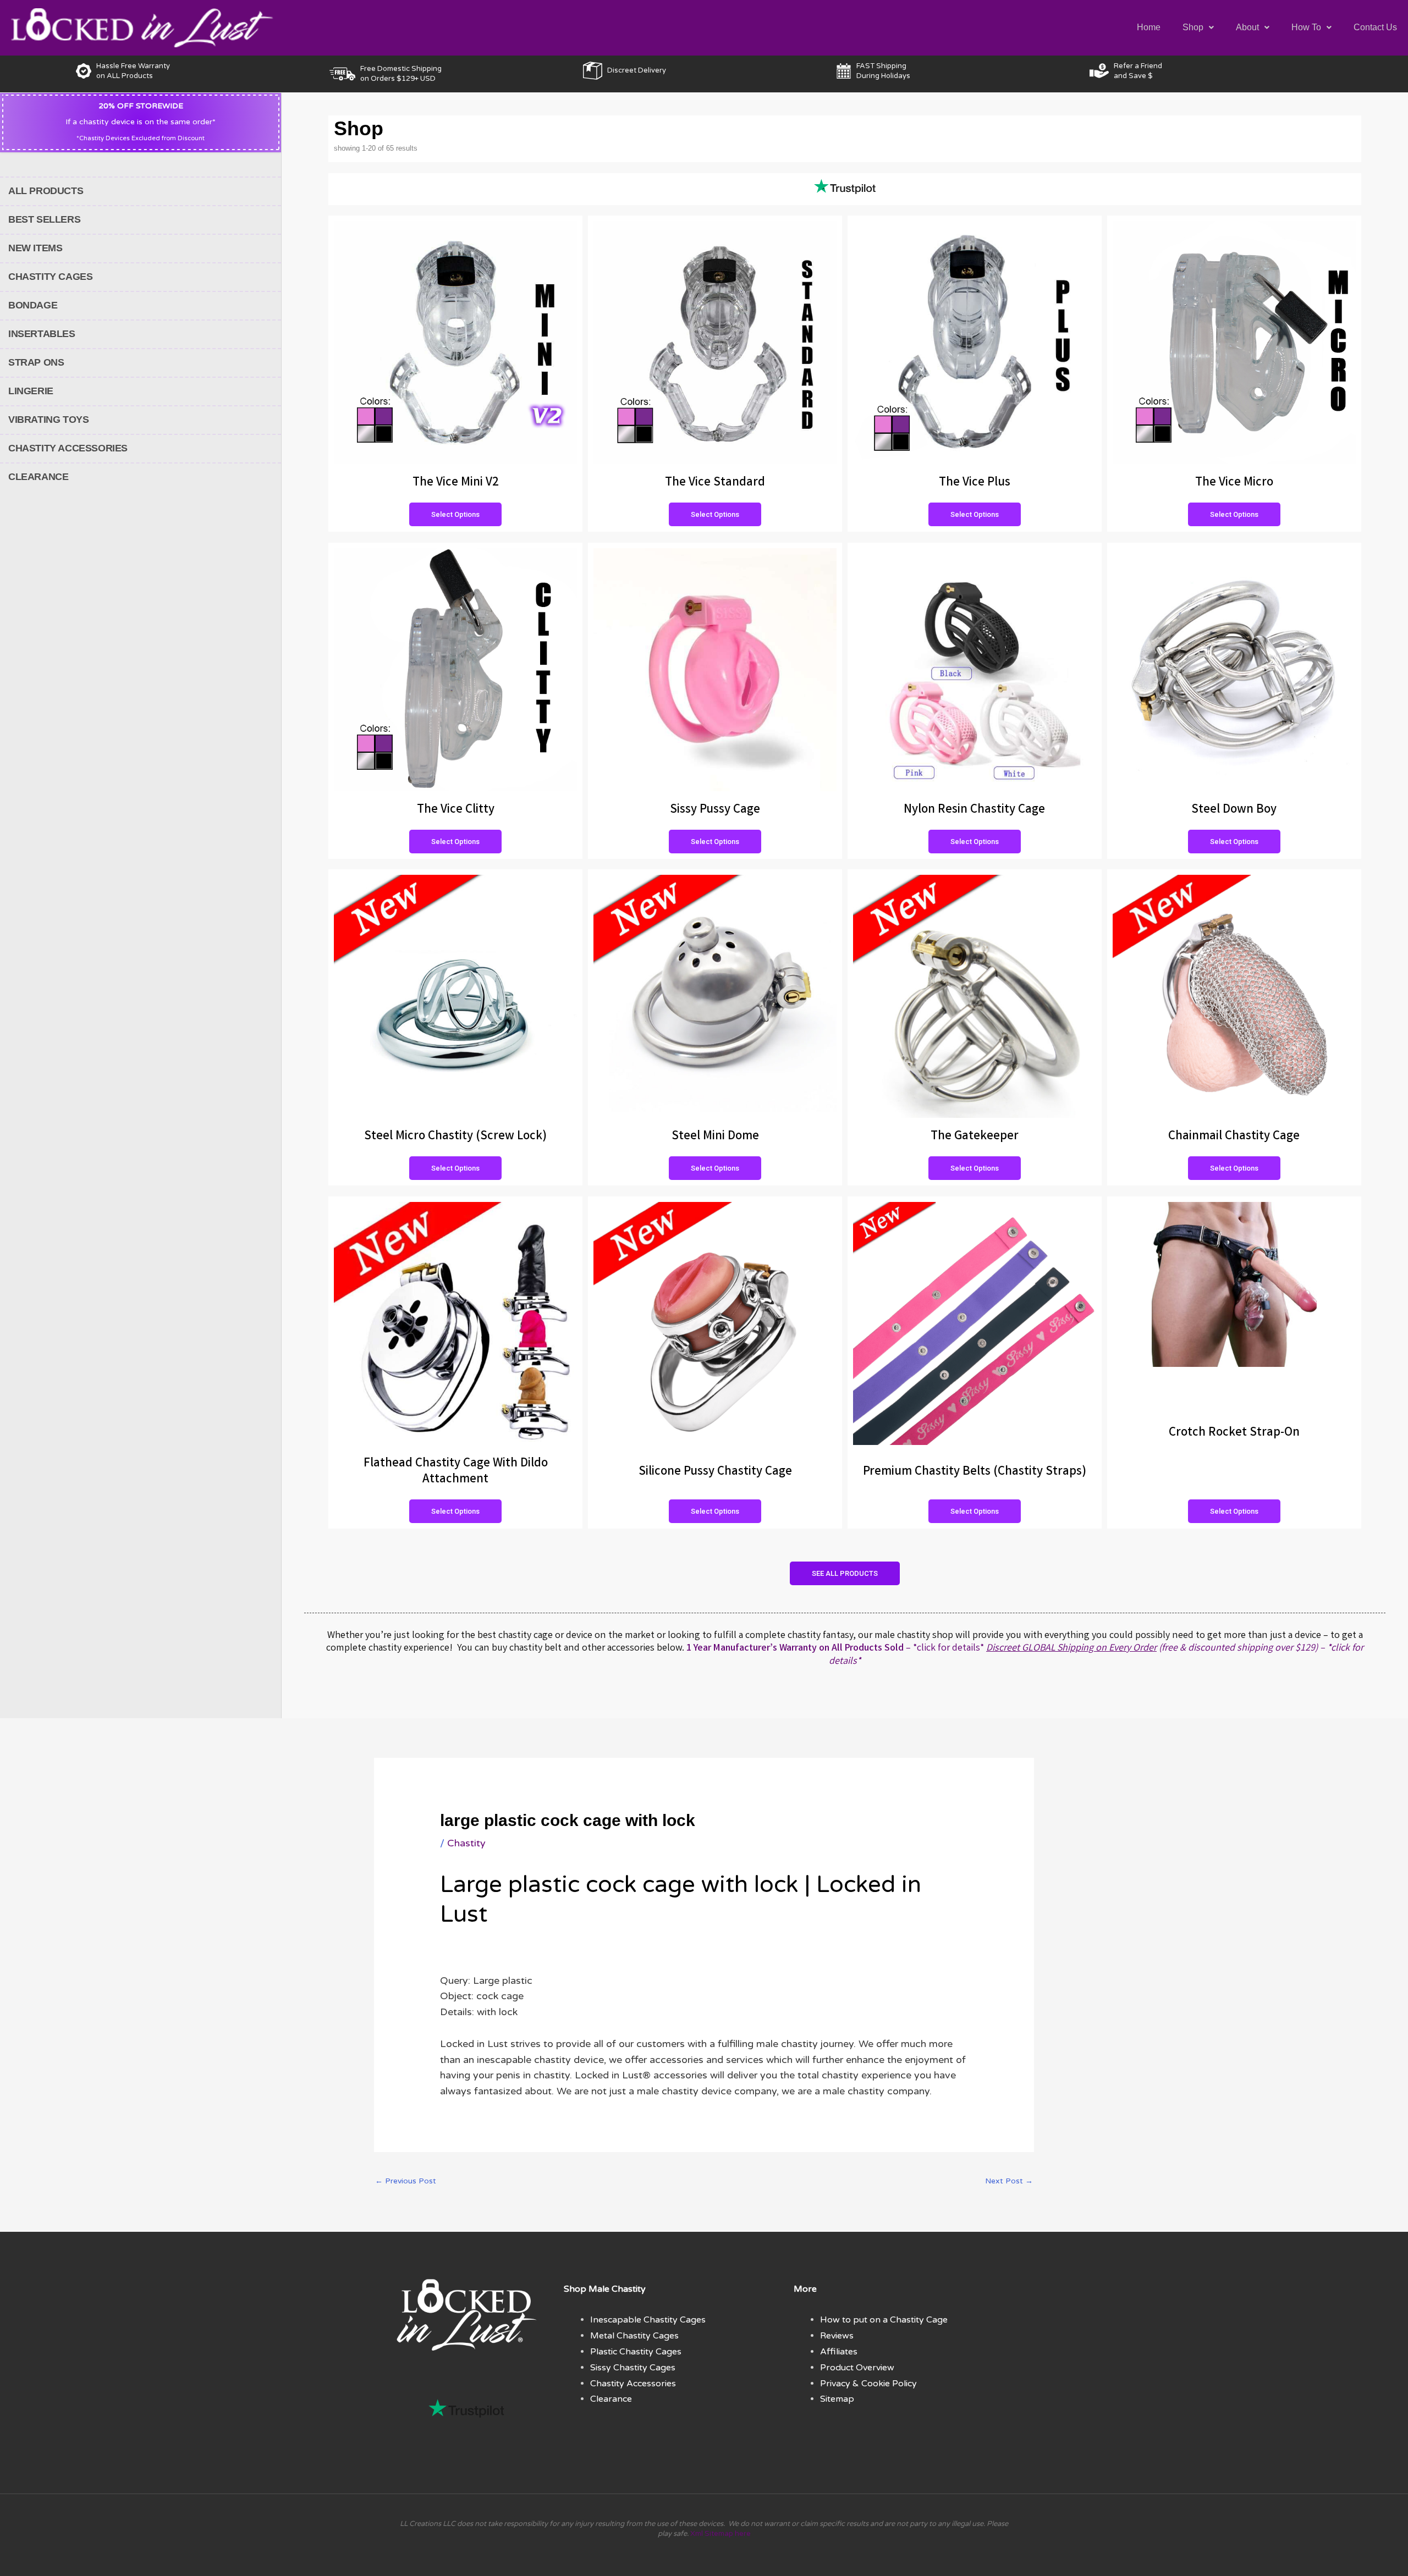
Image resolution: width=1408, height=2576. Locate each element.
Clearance (611, 2399)
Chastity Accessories (633, 2384)
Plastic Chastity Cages (636, 2352)
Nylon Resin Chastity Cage (974, 810)
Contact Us (1375, 27)
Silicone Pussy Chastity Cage (715, 1472)
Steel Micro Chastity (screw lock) (455, 1137)
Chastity (466, 1843)
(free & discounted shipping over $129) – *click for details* (1096, 1655)
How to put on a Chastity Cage (884, 2320)
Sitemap (837, 2399)
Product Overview (857, 2368)
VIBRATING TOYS (48, 420)
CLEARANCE (38, 477)
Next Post (1009, 2181)
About (1247, 27)
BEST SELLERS (44, 219)
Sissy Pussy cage (715, 810)
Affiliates (839, 2352)
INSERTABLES (42, 334)
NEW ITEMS (35, 248)
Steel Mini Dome (715, 1137)
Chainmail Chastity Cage (1234, 1137)
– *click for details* (835, 1648)
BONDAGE (33, 305)
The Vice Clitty (456, 810)
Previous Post (406, 2181)
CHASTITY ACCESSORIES (68, 448)
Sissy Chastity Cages (633, 2368)
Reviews (837, 2336)
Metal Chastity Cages (634, 2336)
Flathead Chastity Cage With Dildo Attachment (456, 1472)
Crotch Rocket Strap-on (1234, 1433)
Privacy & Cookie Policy (868, 2384)
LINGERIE (31, 391)
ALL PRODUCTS (46, 191)
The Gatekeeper (975, 1137)
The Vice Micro (1234, 483)
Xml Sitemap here (721, 2534)
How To (1306, 27)
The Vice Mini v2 (456, 483)
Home (1149, 27)
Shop (1193, 27)
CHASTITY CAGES (50, 277)
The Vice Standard (715, 483)
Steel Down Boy (1234, 810)
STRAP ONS (36, 362)
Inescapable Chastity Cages (648, 2320)
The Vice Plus (975, 483)
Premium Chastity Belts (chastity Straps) (975, 1472)
